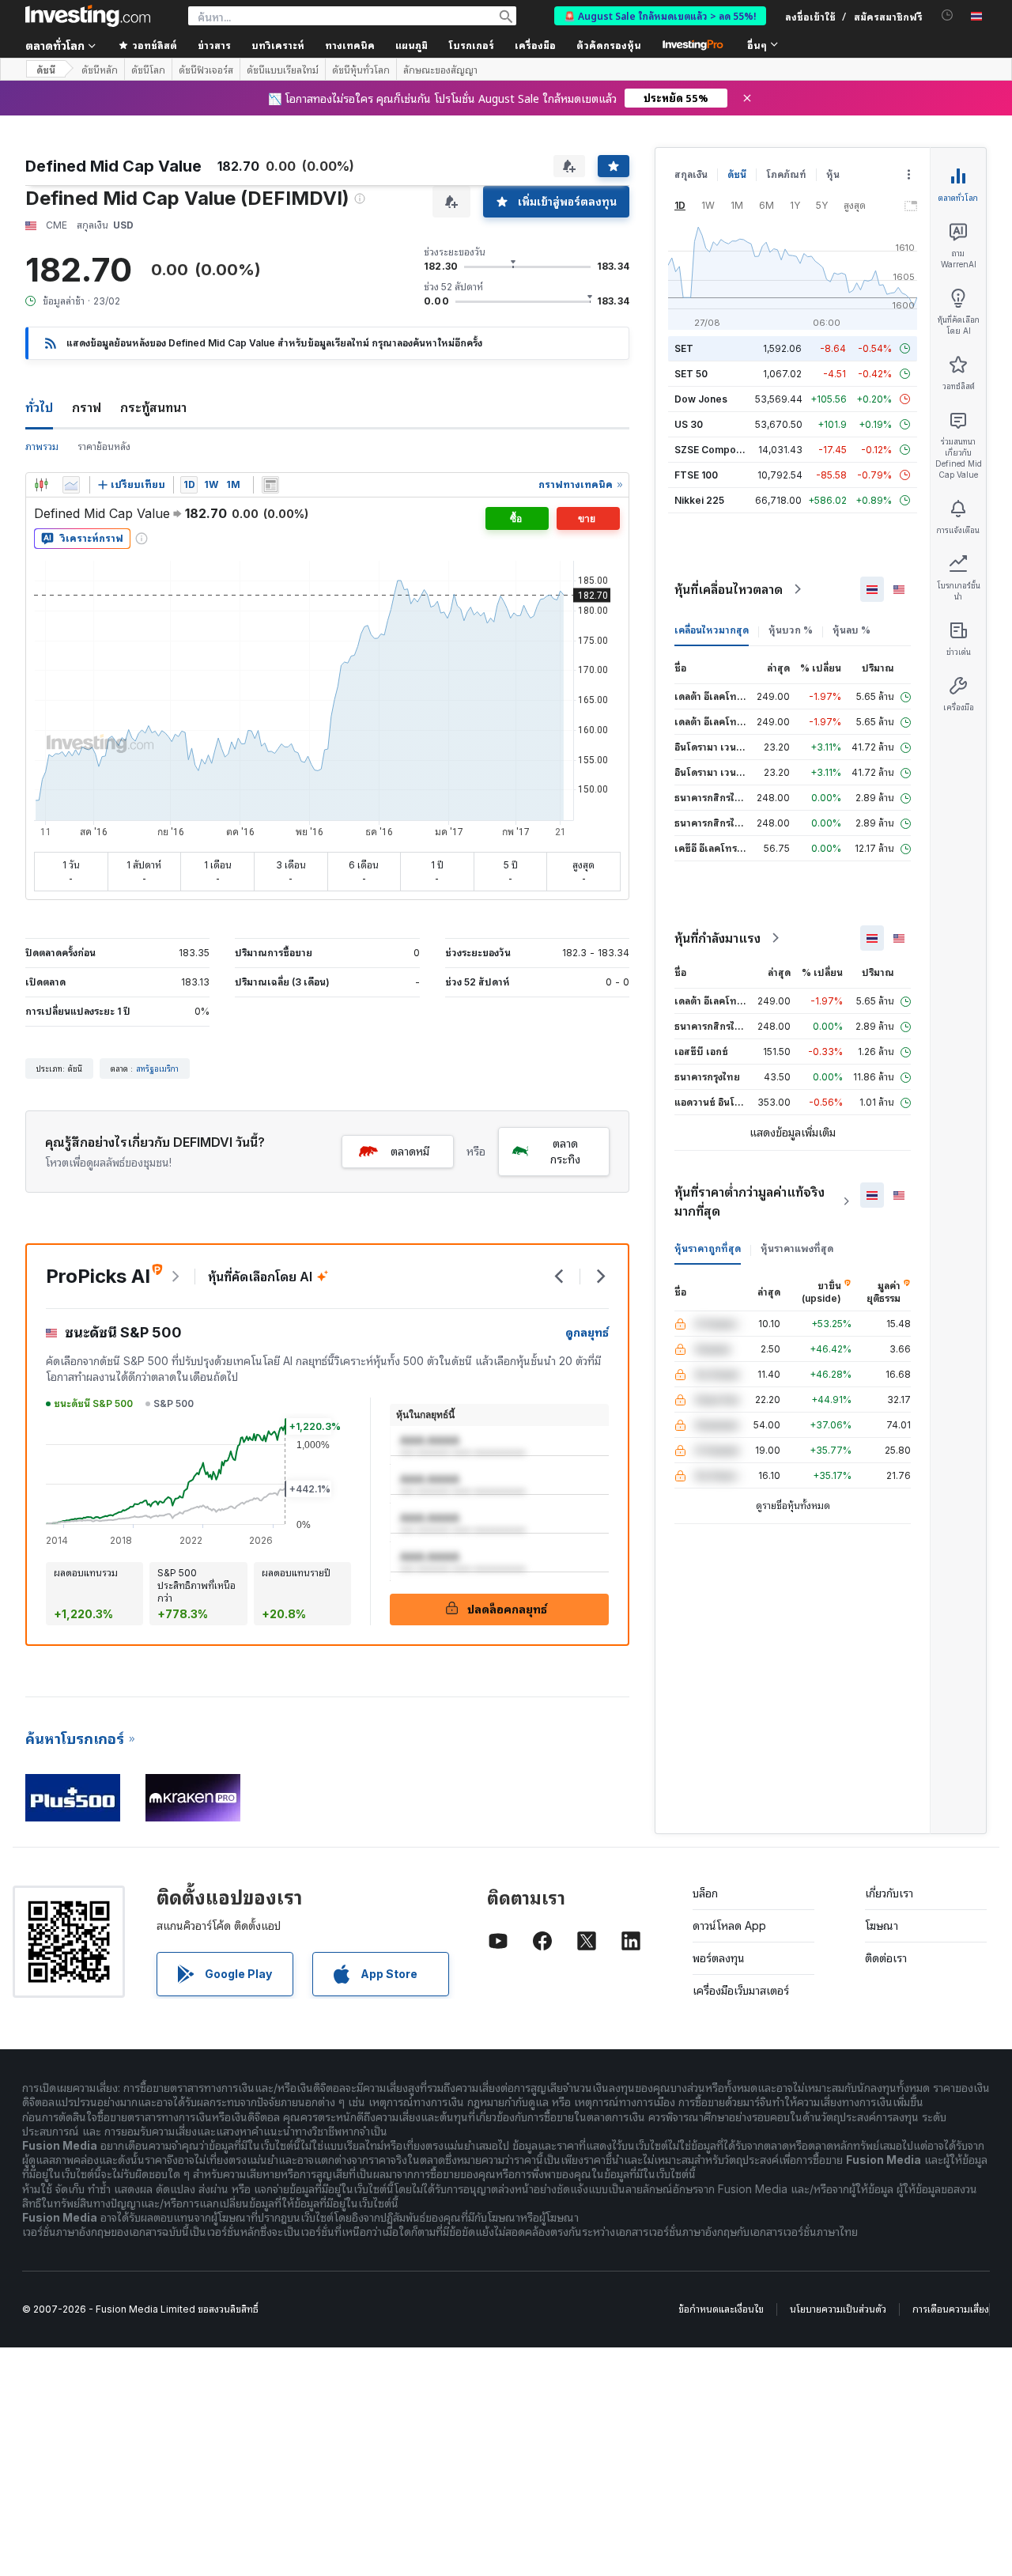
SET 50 (691, 374)
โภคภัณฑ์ (786, 174)
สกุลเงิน (691, 174)
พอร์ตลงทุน (719, 1958)
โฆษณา (882, 1925)
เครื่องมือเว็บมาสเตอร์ (741, 1990)
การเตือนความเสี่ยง (951, 2309)
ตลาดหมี (410, 1151)
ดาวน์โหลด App (729, 1925)
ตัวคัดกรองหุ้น (609, 45)
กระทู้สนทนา (153, 407)
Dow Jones (701, 399)
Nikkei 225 (699, 500)
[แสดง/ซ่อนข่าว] (270, 485)
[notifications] (948, 15)
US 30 (689, 424)
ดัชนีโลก (148, 70)
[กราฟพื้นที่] (71, 485)
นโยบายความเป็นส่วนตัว (838, 2309)
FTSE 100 (696, 475)
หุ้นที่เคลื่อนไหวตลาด (729, 589)
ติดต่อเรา (886, 1958)
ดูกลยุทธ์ (587, 1332)
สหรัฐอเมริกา (157, 1069)
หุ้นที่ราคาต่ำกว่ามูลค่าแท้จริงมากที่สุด (750, 1201)
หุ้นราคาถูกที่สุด (708, 1248)
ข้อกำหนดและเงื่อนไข (721, 2309)
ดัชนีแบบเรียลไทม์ (283, 70)
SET (684, 348)
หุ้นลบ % (852, 630)
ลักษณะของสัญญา (440, 70)
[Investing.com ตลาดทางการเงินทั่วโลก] (88, 16)
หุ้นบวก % (791, 630)
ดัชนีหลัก (100, 70)
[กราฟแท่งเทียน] (41, 485)
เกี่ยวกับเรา (889, 1893)
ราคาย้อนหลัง (104, 446)
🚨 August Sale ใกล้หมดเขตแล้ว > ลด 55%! (660, 15)
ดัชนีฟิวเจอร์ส (206, 70)
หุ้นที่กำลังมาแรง (717, 938)
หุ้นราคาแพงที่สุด (797, 1248)
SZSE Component (716, 450)
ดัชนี (46, 69)
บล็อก (705, 1893)
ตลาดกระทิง (565, 1151)
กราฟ (87, 407)
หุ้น (833, 174)
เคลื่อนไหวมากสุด (712, 630)
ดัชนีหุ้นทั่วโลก (361, 70)
